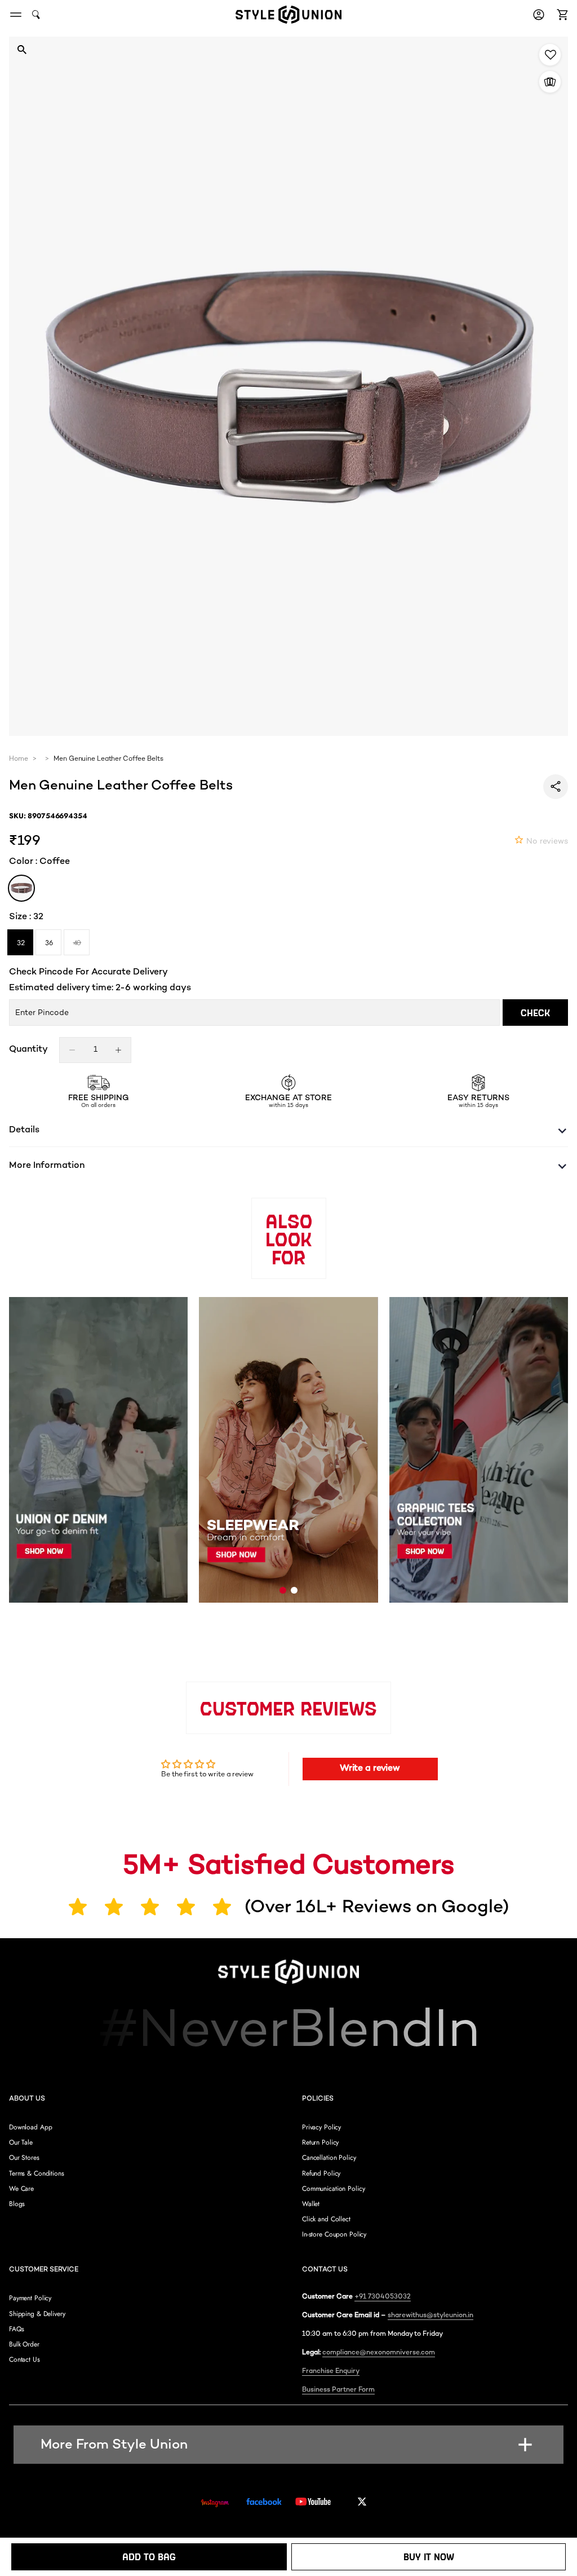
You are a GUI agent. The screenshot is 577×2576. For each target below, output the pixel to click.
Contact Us (25, 2359)
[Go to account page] (539, 15)
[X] (362, 2502)
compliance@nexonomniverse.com (379, 2353)
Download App (31, 2127)
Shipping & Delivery (37, 2314)
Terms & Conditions (37, 2173)
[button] (561, 15)
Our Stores (24, 2158)
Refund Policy (321, 2173)
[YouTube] (313, 2502)
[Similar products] (550, 82)
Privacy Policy (321, 2127)
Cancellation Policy (329, 2158)
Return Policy (320, 2142)
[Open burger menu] (16, 15)
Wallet (311, 2204)
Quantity (28, 1050)
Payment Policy (30, 2298)
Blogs (17, 2204)
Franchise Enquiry (331, 2372)
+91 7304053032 (383, 2297)
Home (19, 760)
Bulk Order (24, 2344)
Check (535, 1013)
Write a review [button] (370, 1769)
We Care (21, 2189)
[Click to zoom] (22, 49)
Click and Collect (326, 2219)
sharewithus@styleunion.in (430, 2316)
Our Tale (21, 2142)
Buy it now (429, 2557)
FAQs (17, 2329)
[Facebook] (264, 2502)
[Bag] (561, 15)
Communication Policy (333, 2189)
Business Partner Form (338, 2390)
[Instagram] (215, 2503)
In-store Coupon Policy (334, 2234)
